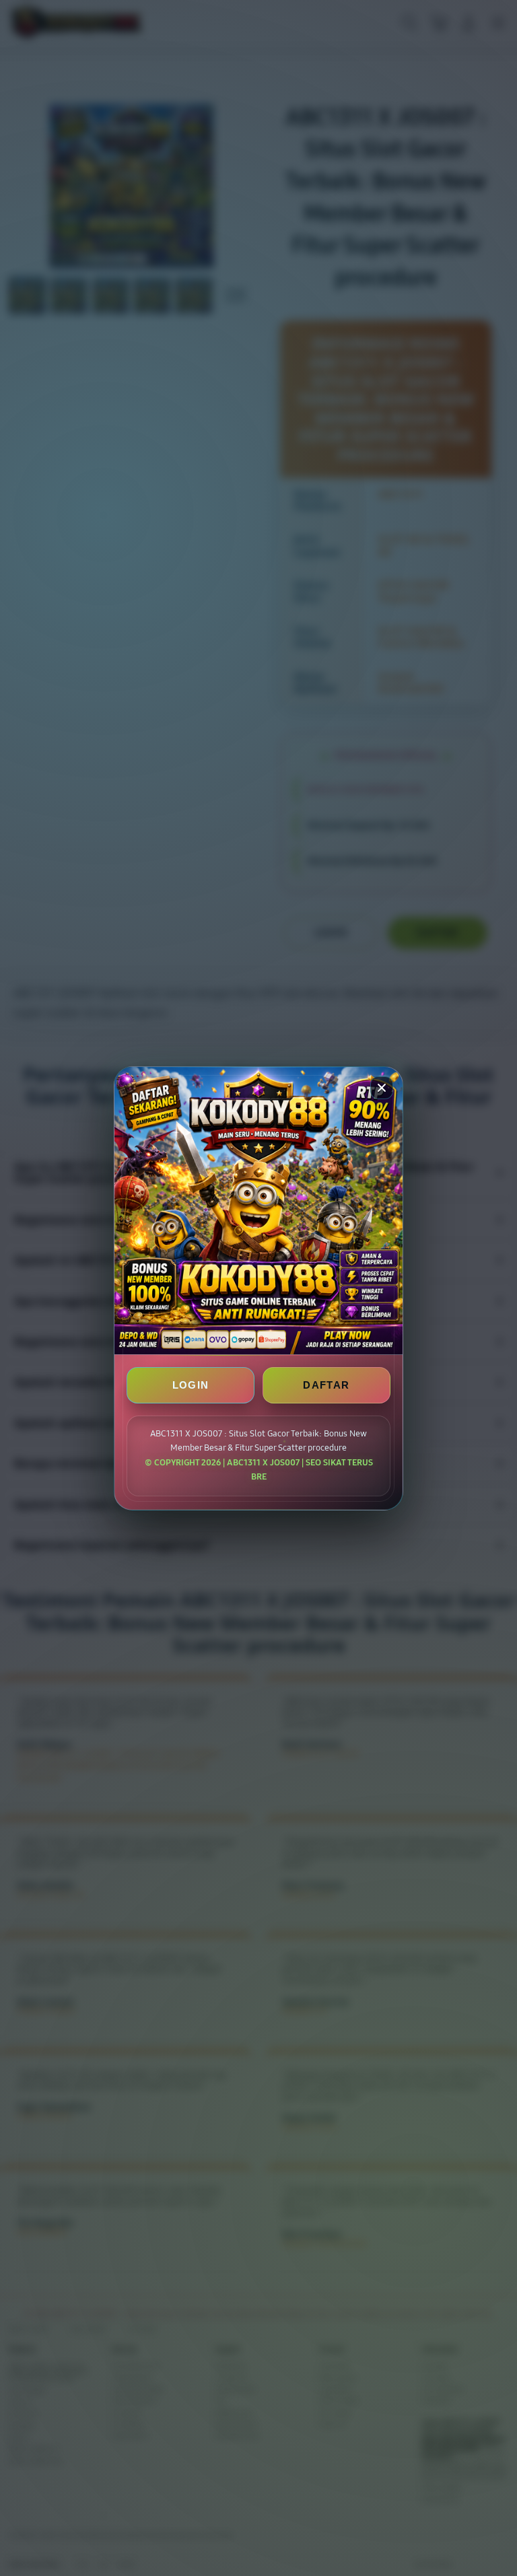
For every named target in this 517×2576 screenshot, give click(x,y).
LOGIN (191, 1385)
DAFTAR (326, 1385)
